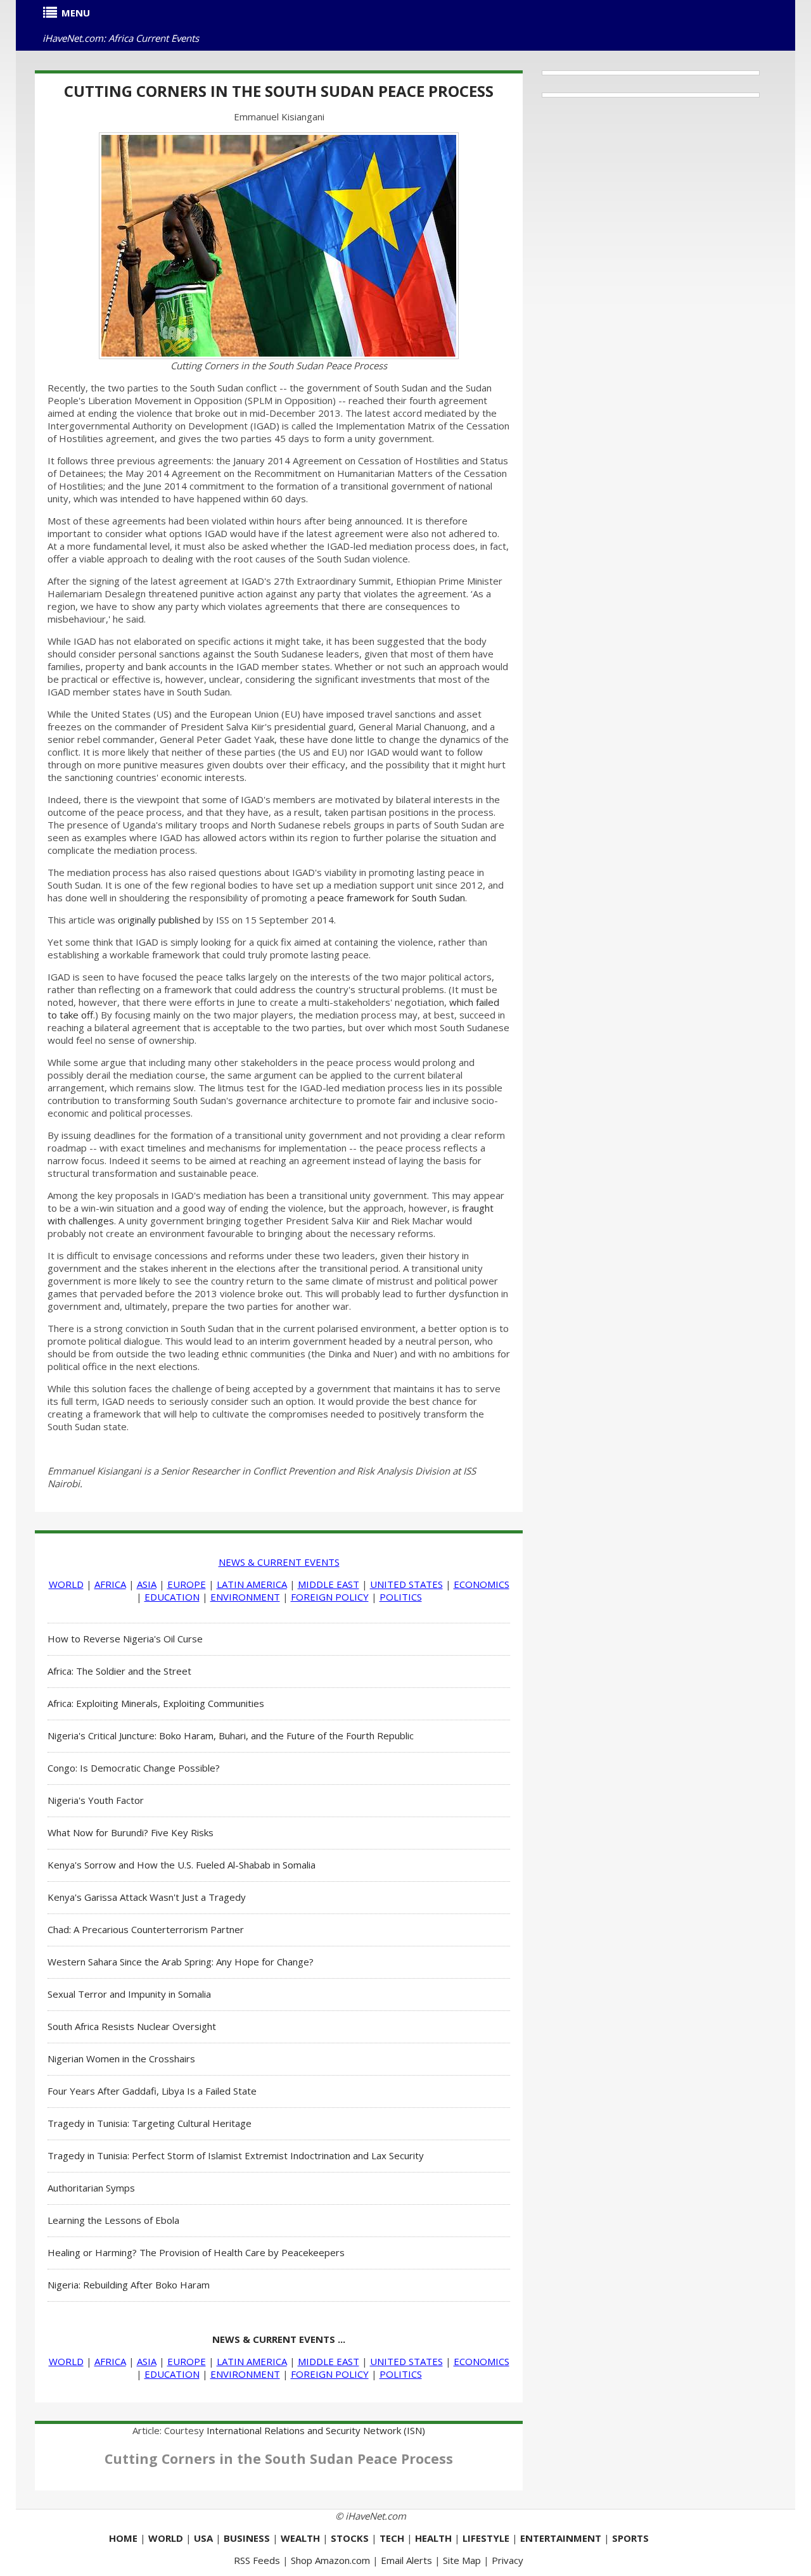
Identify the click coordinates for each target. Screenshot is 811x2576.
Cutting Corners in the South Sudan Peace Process (279, 91)
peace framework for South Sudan (391, 898)
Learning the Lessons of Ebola (113, 2220)
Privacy (508, 2560)
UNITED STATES (406, 1584)
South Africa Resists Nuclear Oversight (132, 2026)
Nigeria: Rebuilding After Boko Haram (129, 2285)
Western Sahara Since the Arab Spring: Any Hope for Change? (181, 1962)
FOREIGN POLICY (330, 1597)
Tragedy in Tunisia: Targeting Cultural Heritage (150, 2123)
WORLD (66, 1584)
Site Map (462, 2560)
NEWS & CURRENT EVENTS (279, 1562)
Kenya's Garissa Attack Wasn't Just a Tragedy (147, 1897)
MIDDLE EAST (329, 1584)
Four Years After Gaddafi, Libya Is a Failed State (152, 2091)
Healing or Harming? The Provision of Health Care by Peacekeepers (196, 2252)
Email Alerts (406, 2560)
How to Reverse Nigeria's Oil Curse (125, 1639)
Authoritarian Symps (91, 2188)
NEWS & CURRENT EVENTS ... (279, 2339)
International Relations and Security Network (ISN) (316, 2430)
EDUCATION (172, 1597)
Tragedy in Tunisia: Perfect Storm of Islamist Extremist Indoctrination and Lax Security (236, 2155)
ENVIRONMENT (245, 1597)
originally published (159, 920)
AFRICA (110, 1584)
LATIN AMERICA (252, 1584)
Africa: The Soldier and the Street (119, 1671)
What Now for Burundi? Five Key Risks (131, 1832)
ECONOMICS (482, 1584)
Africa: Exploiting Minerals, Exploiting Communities (156, 1703)
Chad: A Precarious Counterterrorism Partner (146, 1929)
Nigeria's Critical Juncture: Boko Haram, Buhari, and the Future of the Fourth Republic (231, 1735)
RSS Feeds (257, 2560)
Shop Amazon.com (330, 2560)
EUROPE (187, 1584)
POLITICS (401, 1597)
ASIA (147, 1584)
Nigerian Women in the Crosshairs (121, 2059)
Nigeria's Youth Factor (96, 1800)
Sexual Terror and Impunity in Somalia (129, 1994)
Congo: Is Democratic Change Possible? (134, 1768)
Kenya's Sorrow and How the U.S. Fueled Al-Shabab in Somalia (182, 1865)
